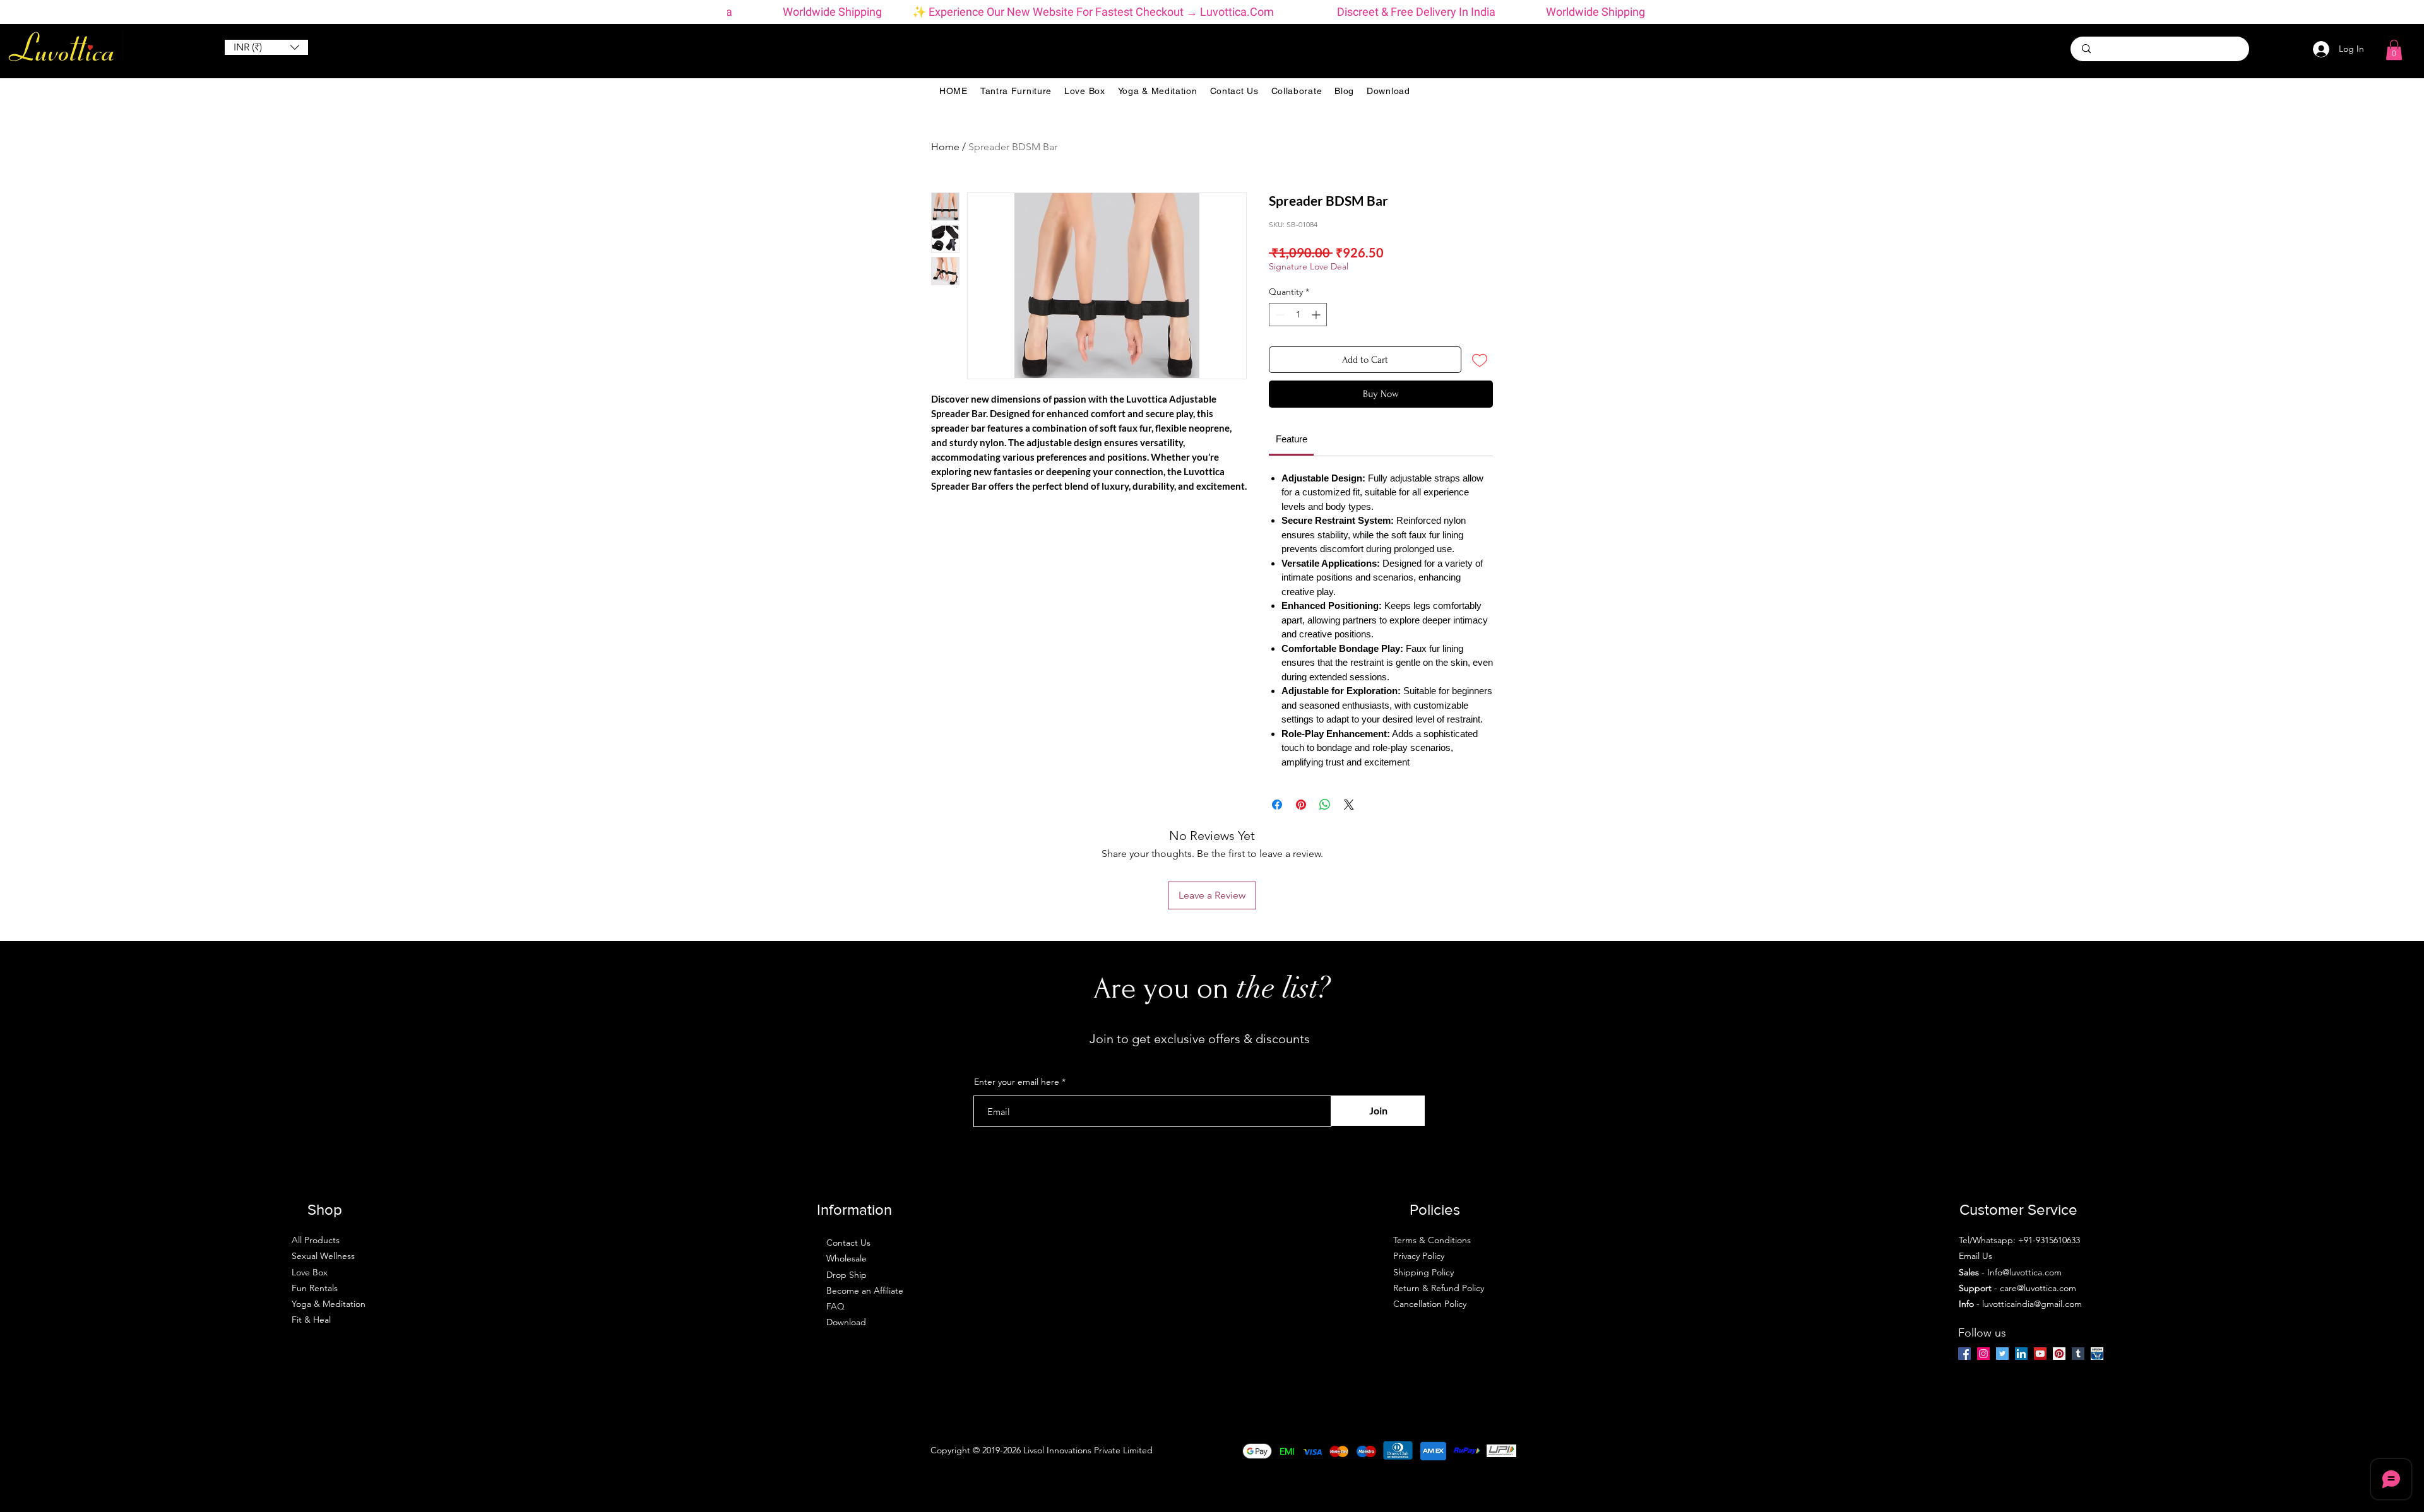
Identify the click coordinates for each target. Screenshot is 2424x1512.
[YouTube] (2040, 1354)
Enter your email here (1017, 1082)
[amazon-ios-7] (2097, 1354)
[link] (1292, 439)
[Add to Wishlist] (1480, 360)
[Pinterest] (2059, 1354)
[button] (266, 47)
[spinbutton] (1298, 315)
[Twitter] (2002, 1354)
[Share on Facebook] (1277, 805)
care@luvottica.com (2038, 1288)
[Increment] (1317, 315)
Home (945, 147)
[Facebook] (1964, 1354)
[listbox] (266, 47)
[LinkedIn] (2021, 1354)
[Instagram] (1983, 1354)
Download (846, 1322)
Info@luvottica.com (2024, 1272)
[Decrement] (1279, 315)
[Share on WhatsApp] (1325, 805)
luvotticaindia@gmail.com (2032, 1304)
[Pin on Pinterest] (1301, 805)
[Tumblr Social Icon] (2078, 1354)
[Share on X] (1349, 805)
